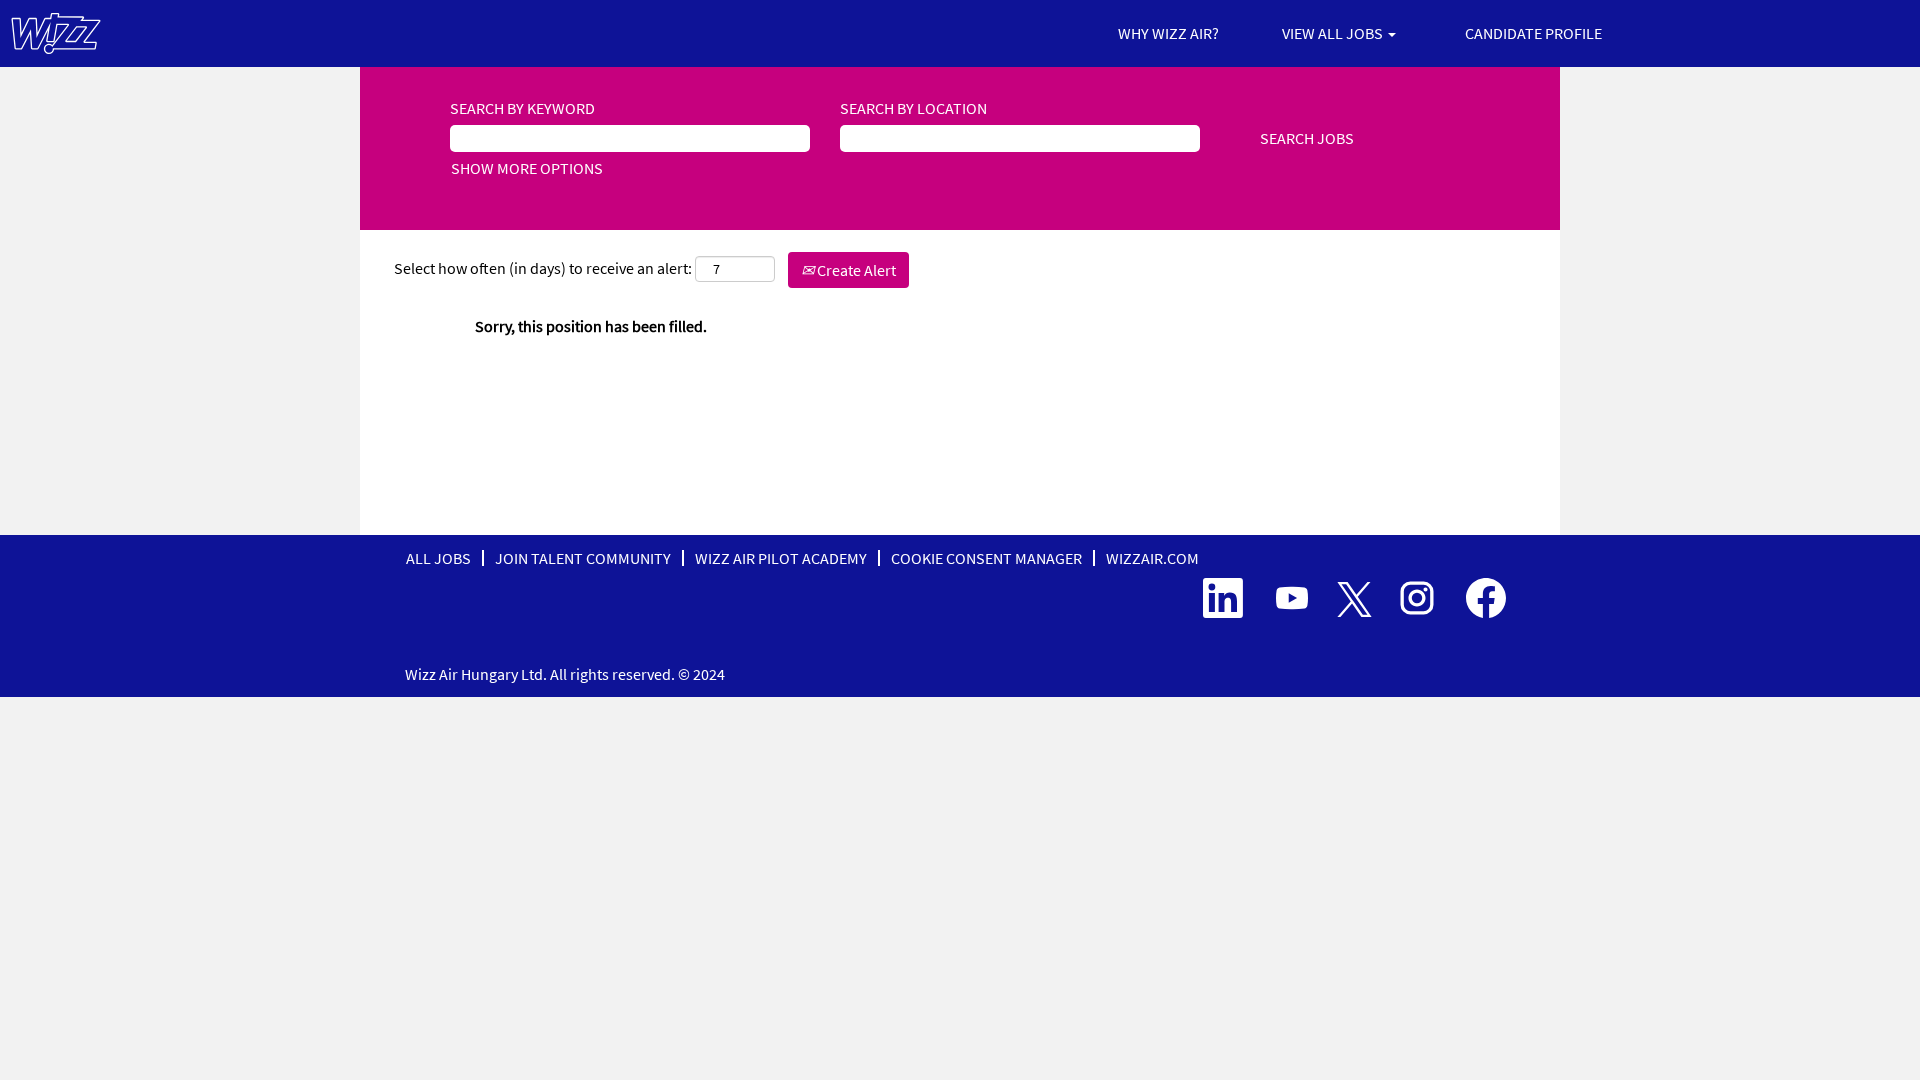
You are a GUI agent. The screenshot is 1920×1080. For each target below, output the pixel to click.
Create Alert (855, 270)
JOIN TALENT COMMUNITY (583, 558)
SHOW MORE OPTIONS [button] (527, 168)
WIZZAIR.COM (1152, 558)
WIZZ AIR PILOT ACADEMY (781, 558)
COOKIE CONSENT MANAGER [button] (986, 558)
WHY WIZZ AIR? (1168, 33)
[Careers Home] (56, 33)
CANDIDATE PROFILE (1533, 33)
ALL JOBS (438, 558)
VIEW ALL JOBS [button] (1334, 33)
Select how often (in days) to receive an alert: (543, 268)
